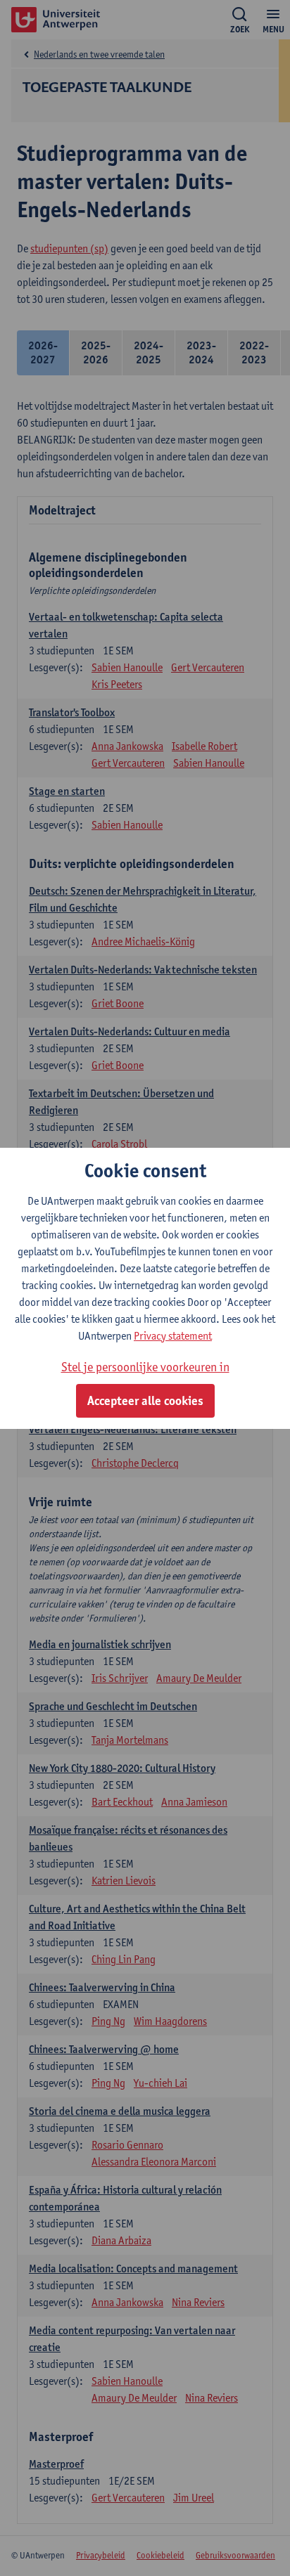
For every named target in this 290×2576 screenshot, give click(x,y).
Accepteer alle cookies (145, 1401)
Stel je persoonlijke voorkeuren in (145, 1367)
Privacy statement (173, 1336)
